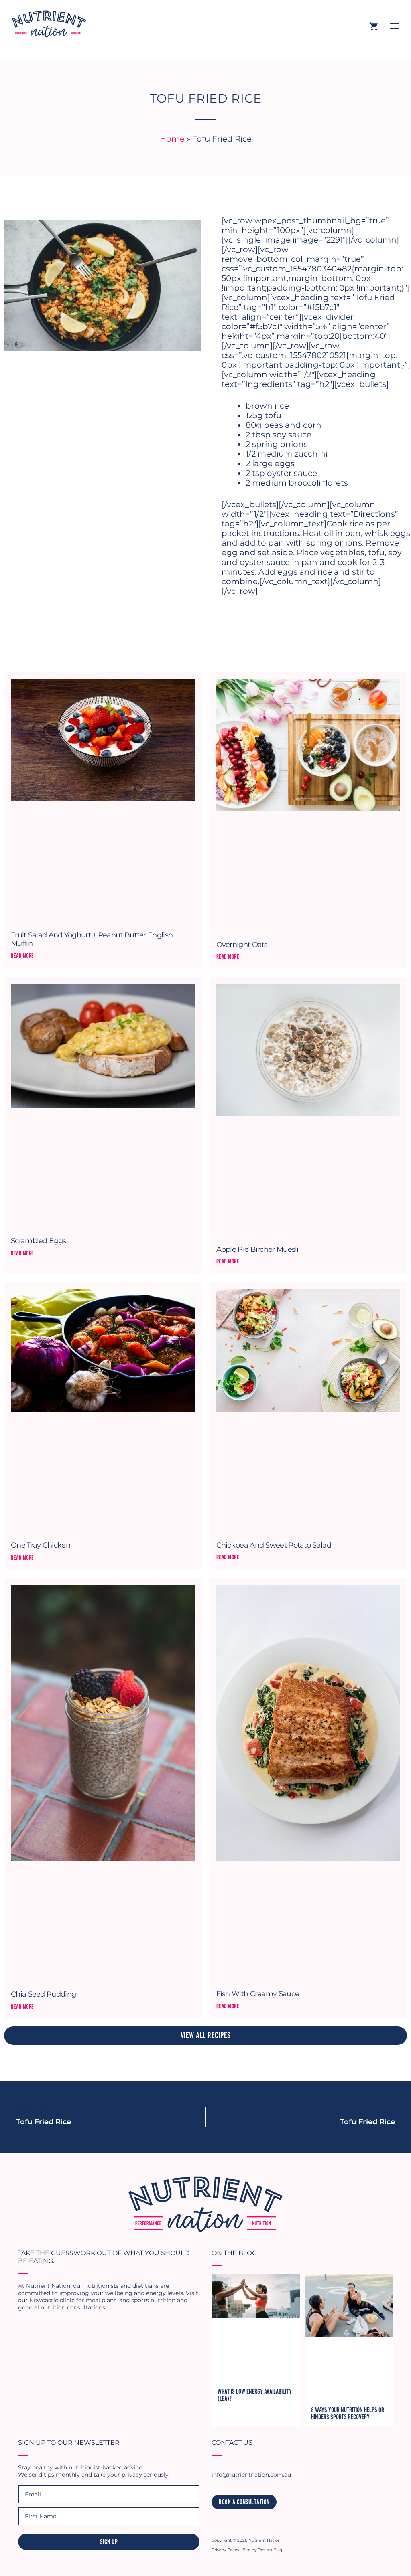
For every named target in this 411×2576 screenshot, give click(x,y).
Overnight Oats (242, 945)
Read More (22, 956)
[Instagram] (217, 2522)
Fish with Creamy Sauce (258, 1994)
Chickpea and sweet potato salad (274, 1545)
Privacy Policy (225, 2550)
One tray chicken (41, 1545)
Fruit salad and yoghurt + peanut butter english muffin (92, 939)
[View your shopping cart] (374, 27)
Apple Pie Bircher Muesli (257, 1249)
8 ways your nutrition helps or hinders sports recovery (348, 2414)
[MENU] (395, 27)
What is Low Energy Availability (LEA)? (255, 2395)
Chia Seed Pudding (43, 1994)
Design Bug (270, 2550)
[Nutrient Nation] (46, 22)
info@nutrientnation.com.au (251, 2475)
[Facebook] (230, 2522)
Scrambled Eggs (38, 1241)
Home (172, 139)
